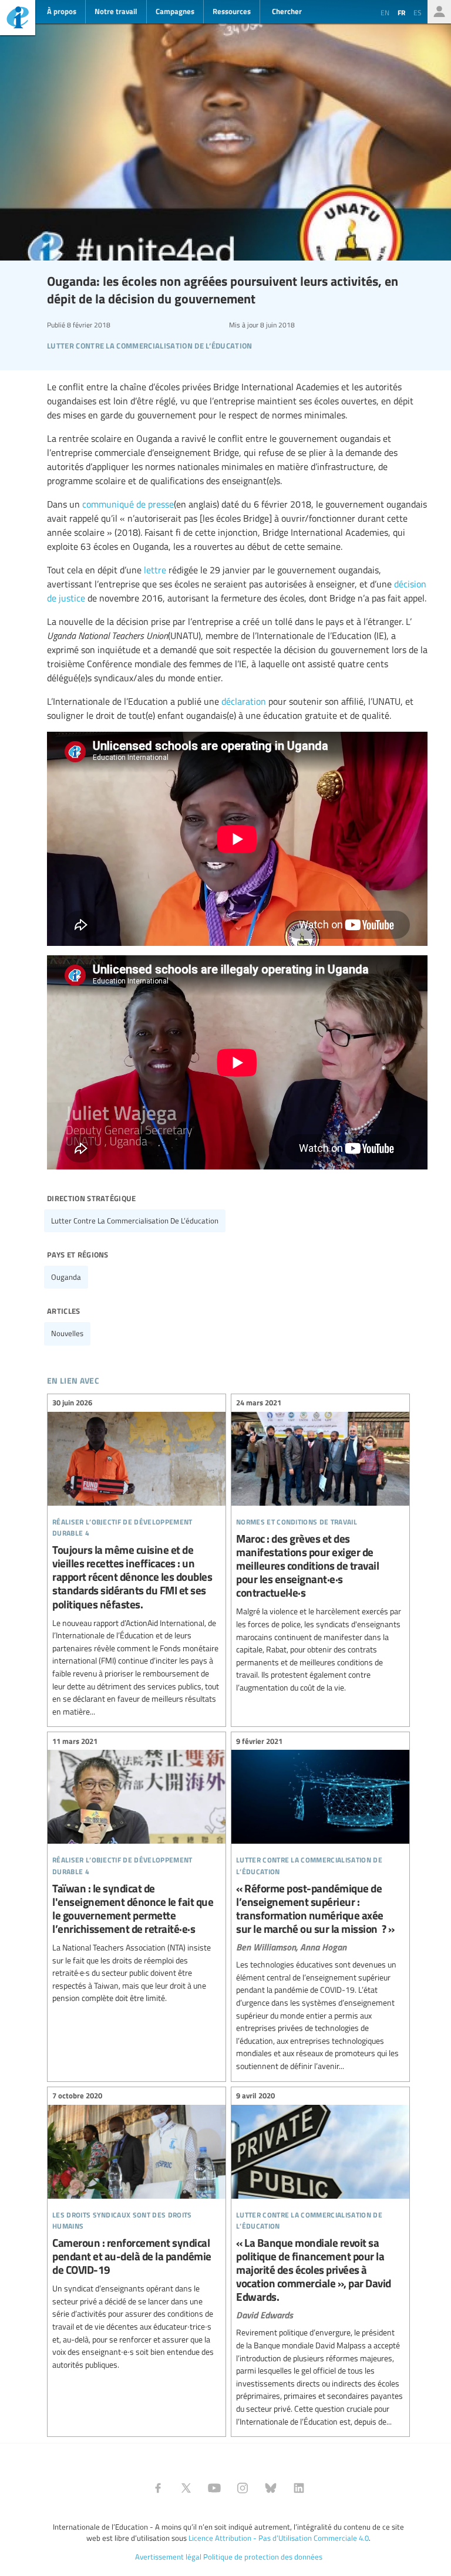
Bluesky (271, 2488)
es (418, 12)
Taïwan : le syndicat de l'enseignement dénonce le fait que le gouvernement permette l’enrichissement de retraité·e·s (137, 1871)
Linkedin (299, 2488)
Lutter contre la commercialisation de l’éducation (135, 1221)
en (385, 12)
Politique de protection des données (263, 2557)
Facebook (158, 2488)
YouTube (214, 2488)
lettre (155, 570)
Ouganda (66, 1277)
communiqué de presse (128, 504)
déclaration (244, 701)
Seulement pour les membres (439, 12)
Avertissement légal (168, 2557)
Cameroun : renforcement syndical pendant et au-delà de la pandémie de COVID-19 (137, 2232)
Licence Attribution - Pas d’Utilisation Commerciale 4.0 (279, 2538)
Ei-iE (18, 19)
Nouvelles (67, 1333)
